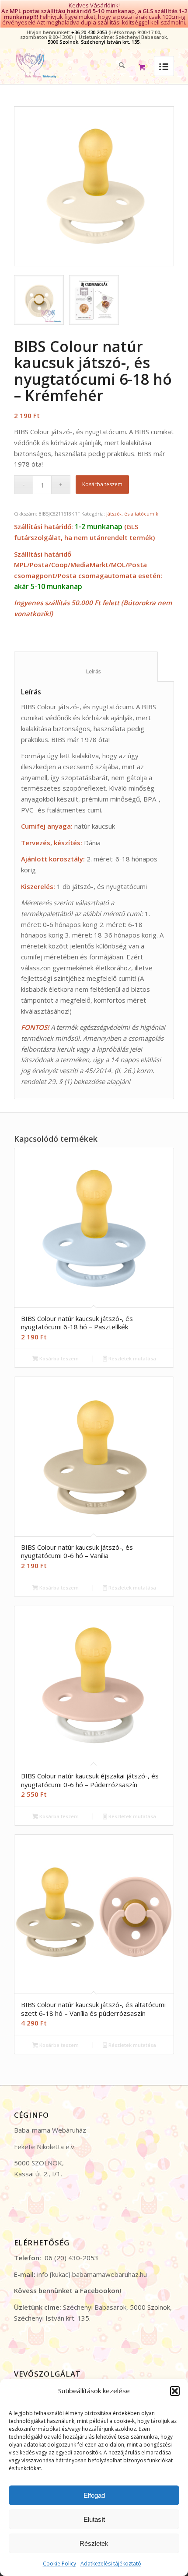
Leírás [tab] (86, 671)
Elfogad (94, 2495)
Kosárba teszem (102, 484)
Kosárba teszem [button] (58, 1358)
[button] (175, 2391)
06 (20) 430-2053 (71, 2258)
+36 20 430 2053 (89, 32)
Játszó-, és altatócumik (132, 514)
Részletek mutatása (132, 1358)
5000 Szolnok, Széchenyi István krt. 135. (94, 42)
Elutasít (94, 2519)
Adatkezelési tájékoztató (111, 2564)
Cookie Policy (59, 2564)
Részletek (94, 2543)
